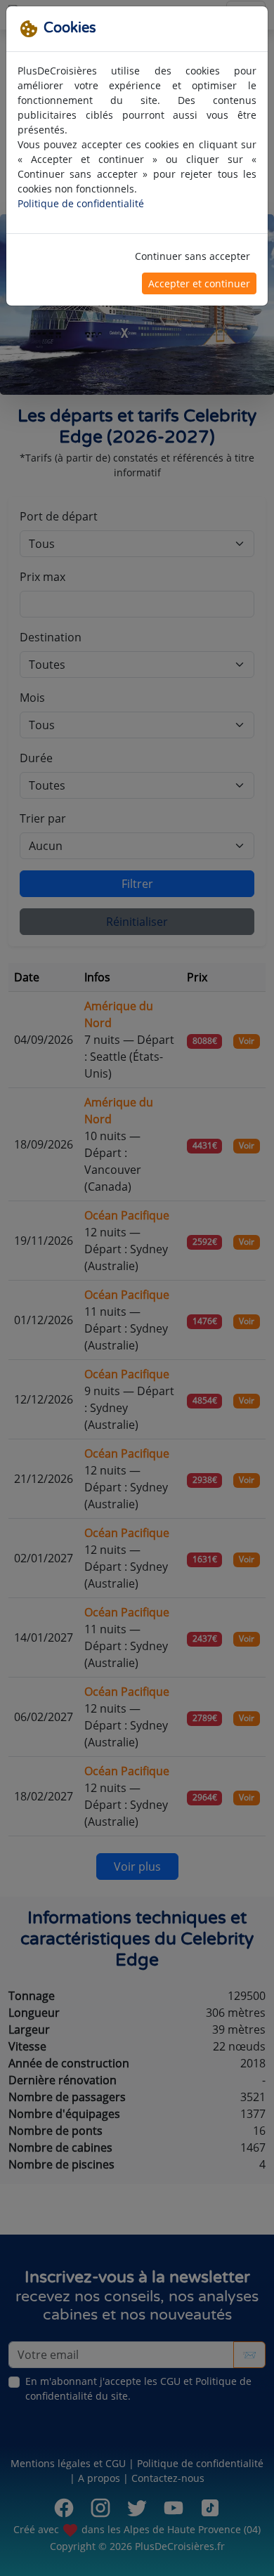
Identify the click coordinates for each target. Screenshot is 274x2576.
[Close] (251, 23)
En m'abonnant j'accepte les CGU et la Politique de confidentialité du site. (140, 240)
